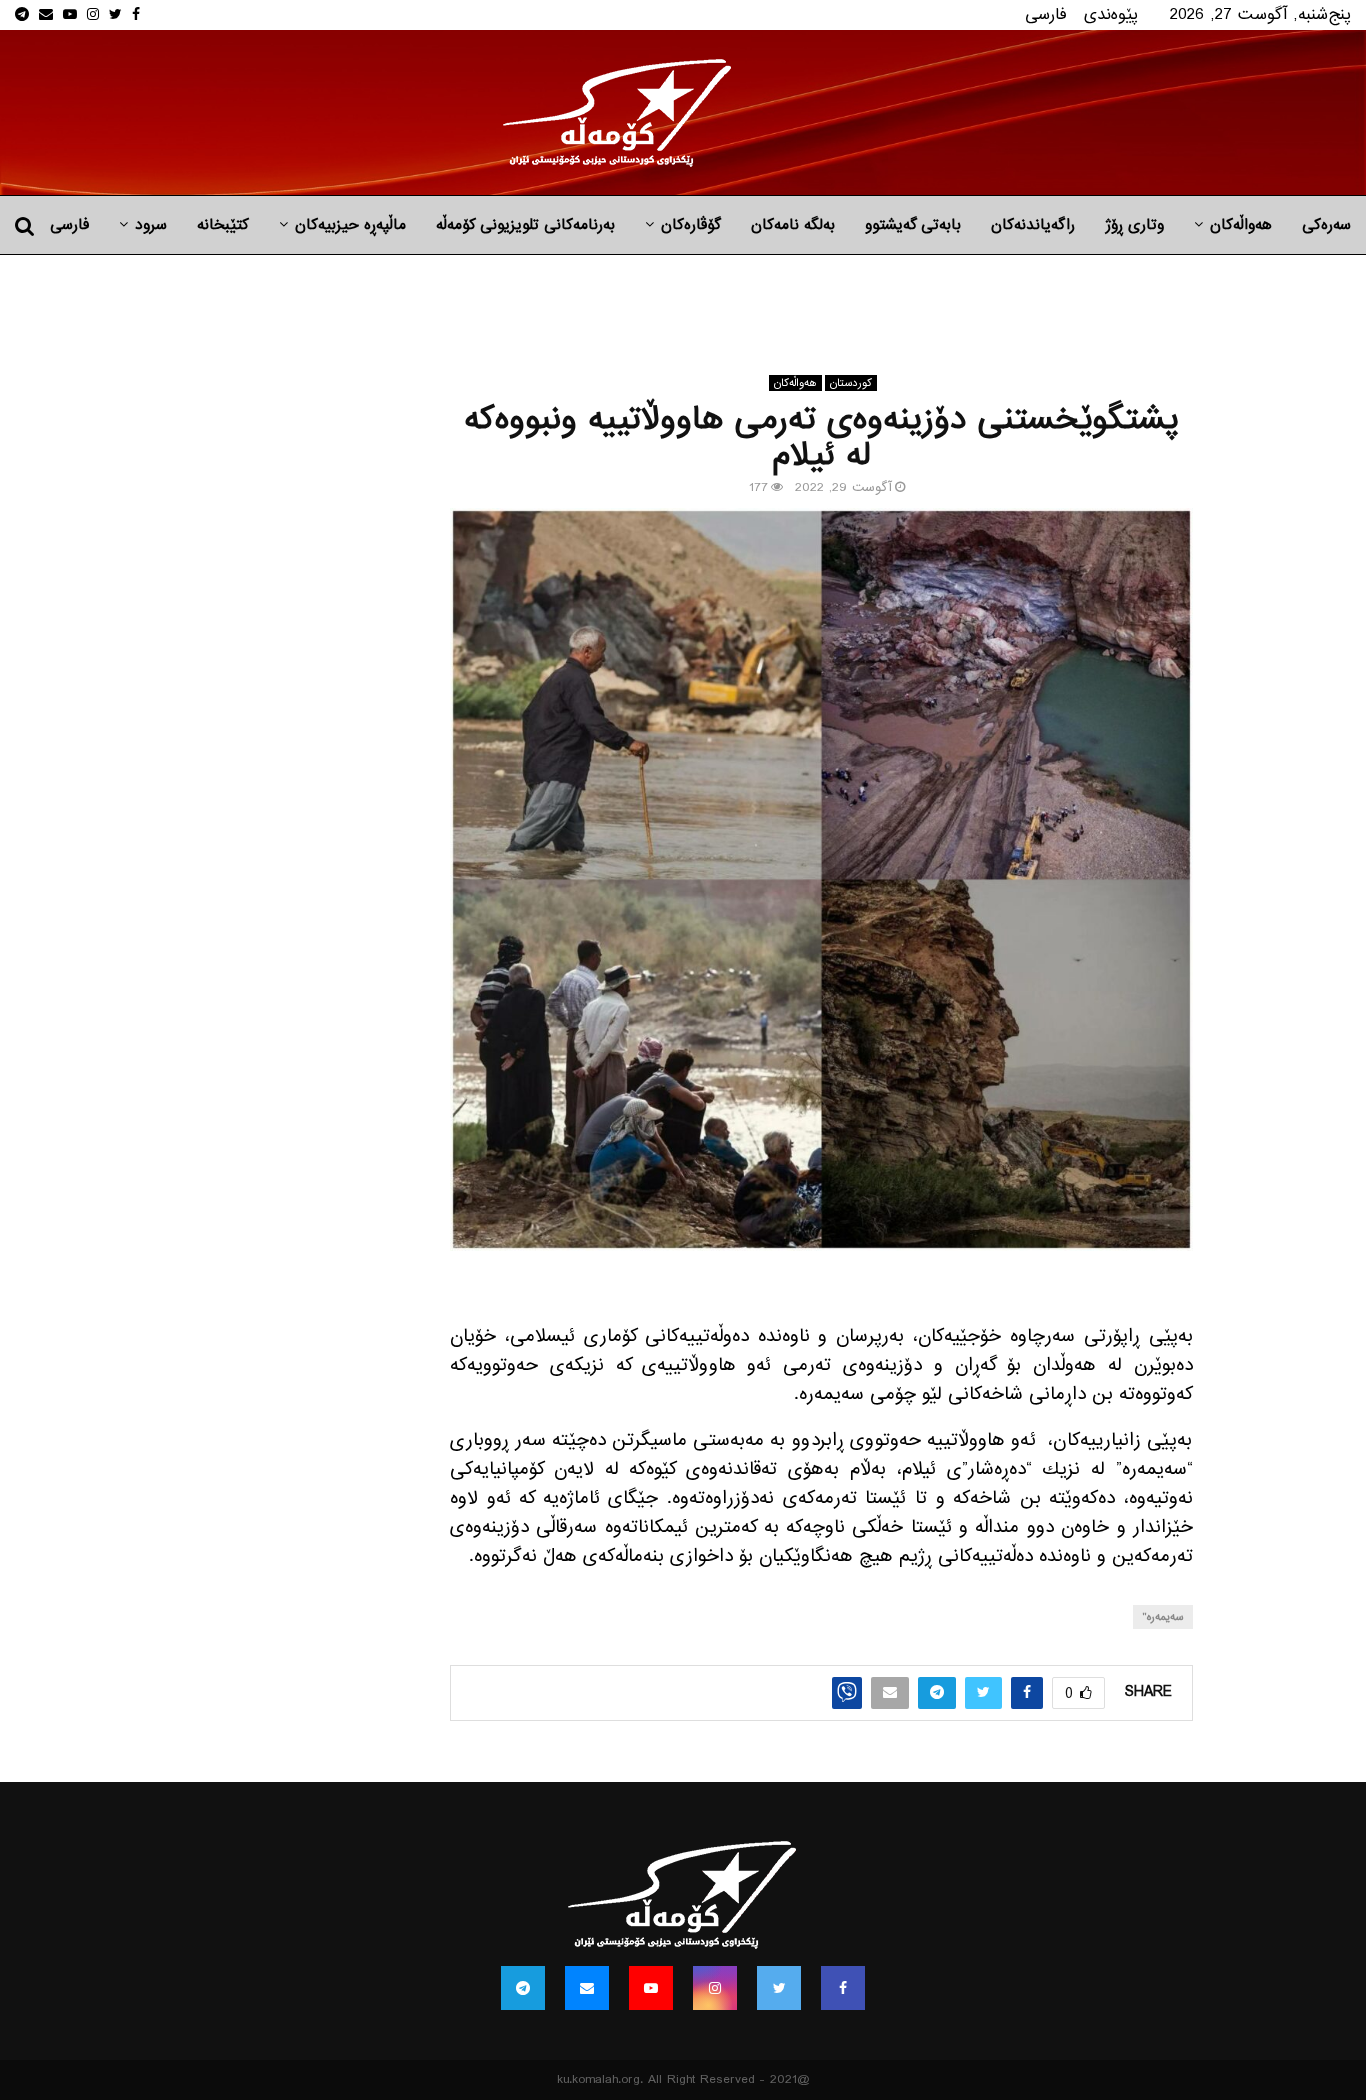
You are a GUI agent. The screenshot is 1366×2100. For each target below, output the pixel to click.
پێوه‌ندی (1111, 14)
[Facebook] (843, 1988)
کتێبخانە (223, 225)
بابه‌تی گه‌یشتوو (913, 225)
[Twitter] (779, 1988)
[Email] (587, 1988)
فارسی (1046, 14)
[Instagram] (715, 1988)
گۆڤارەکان (691, 225)
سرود (151, 225)
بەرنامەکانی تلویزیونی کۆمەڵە (525, 225)
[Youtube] (651, 1988)
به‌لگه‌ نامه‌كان (793, 225)
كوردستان (851, 383)
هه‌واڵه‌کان (1241, 225)
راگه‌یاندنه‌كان (1033, 225)
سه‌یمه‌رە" (1163, 1617)
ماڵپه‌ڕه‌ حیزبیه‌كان (350, 225)
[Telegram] (523, 1988)
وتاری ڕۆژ (1134, 225)
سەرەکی (1326, 225)
